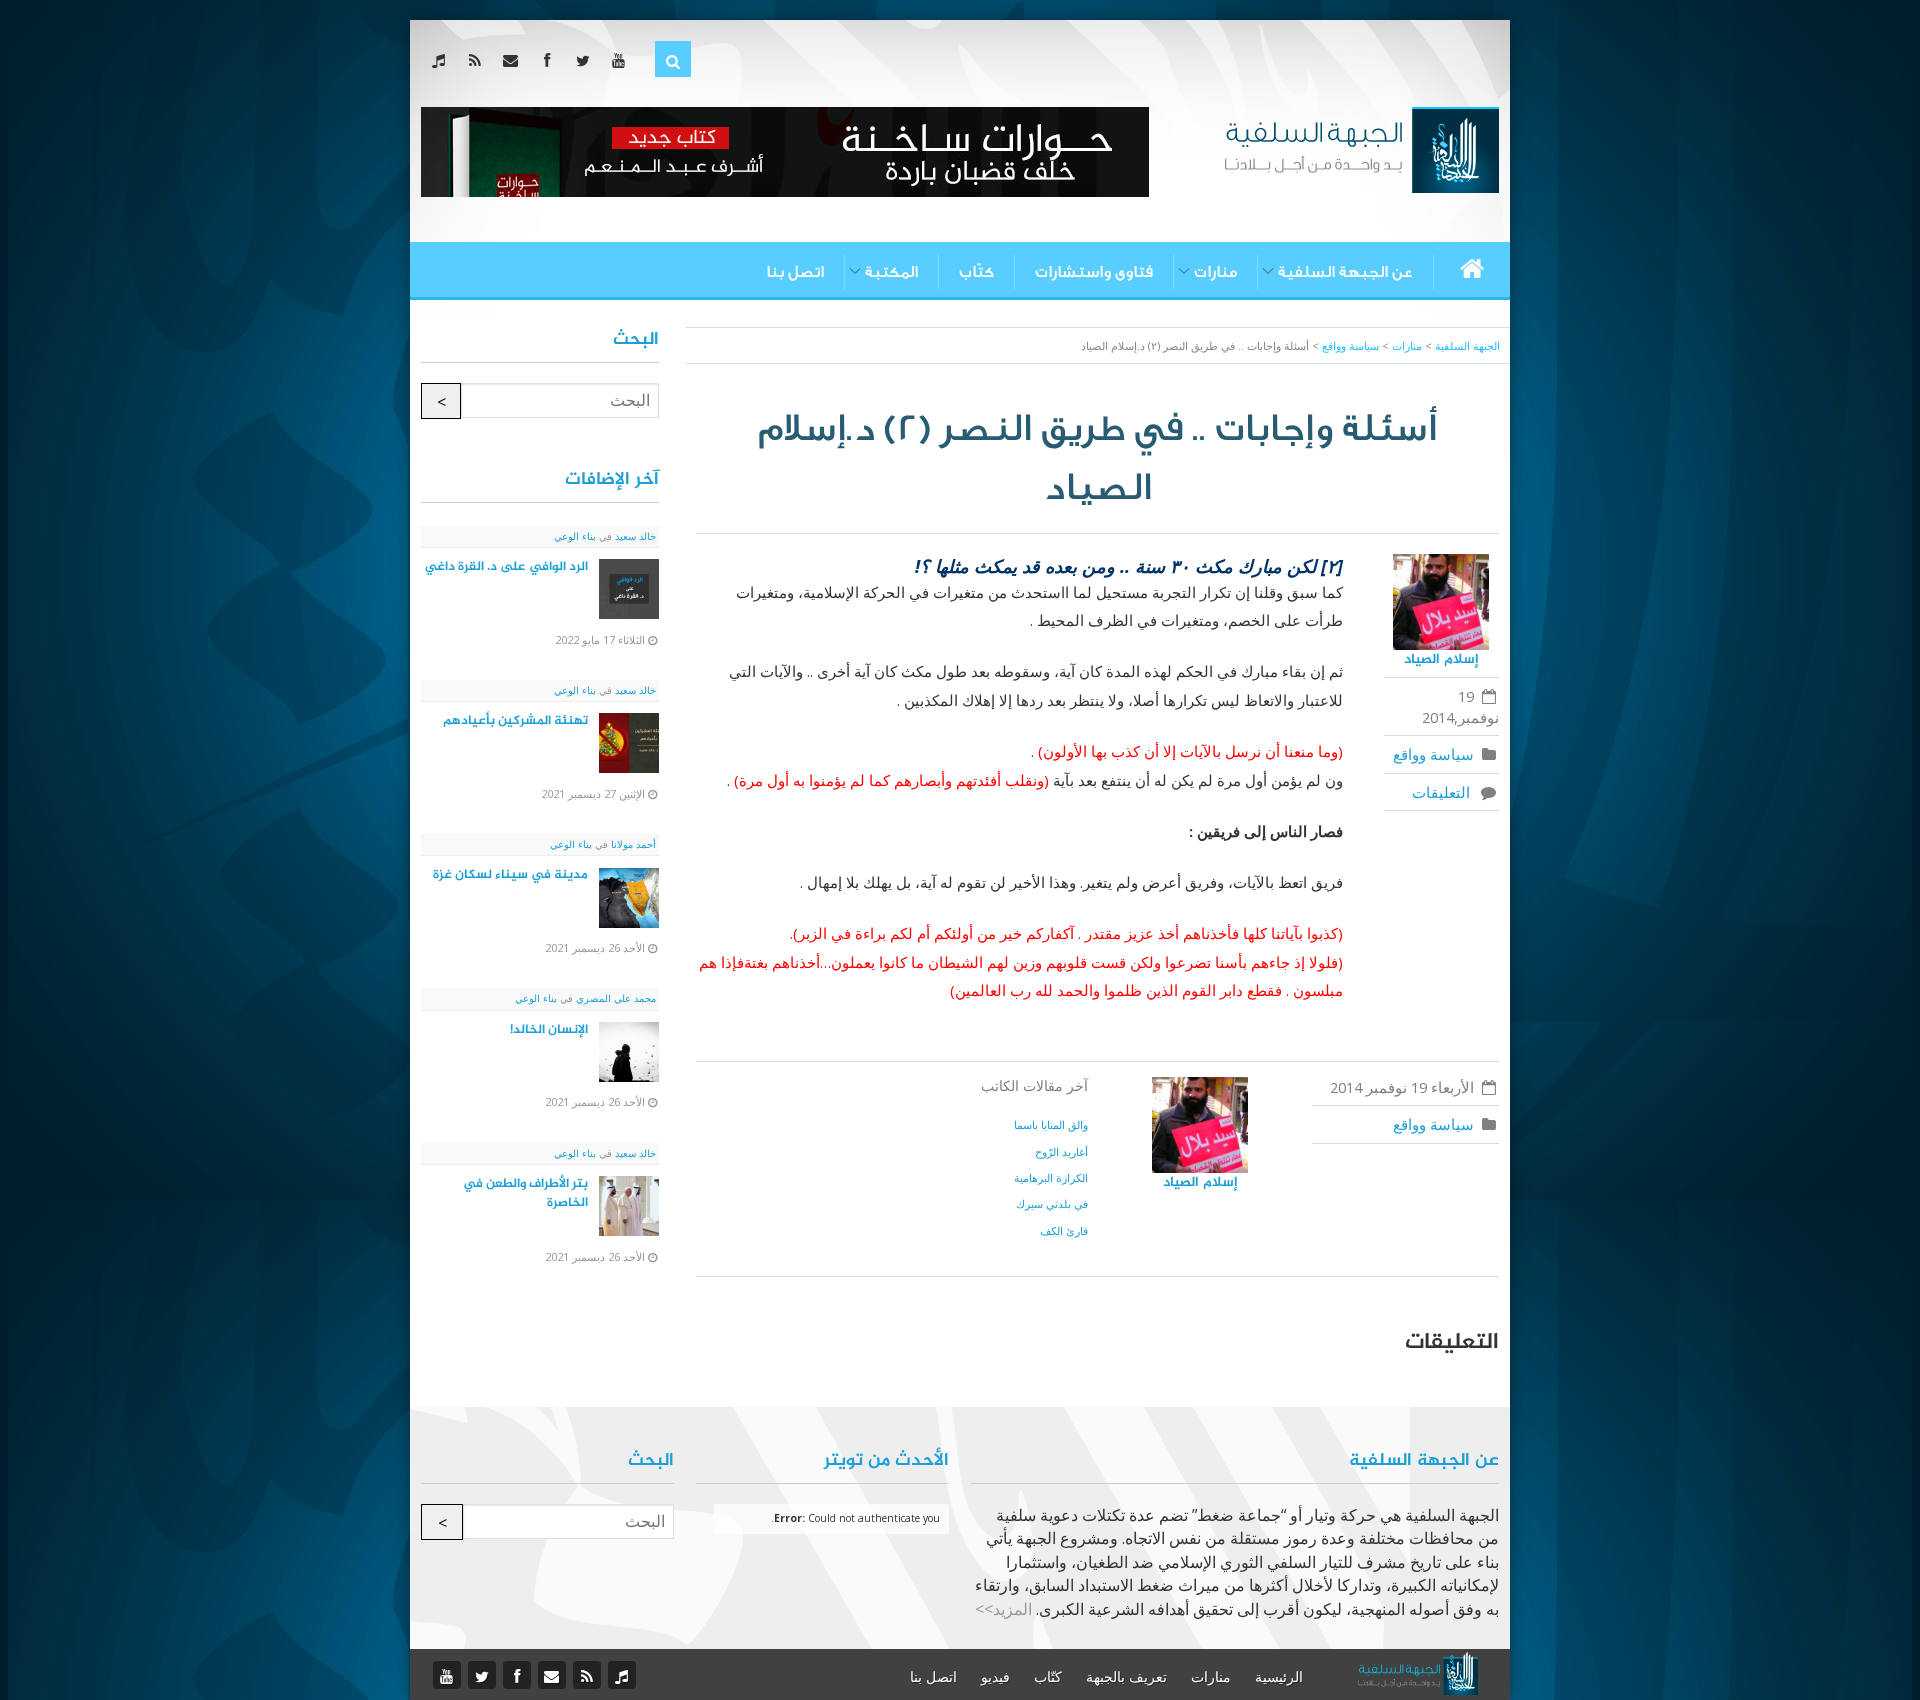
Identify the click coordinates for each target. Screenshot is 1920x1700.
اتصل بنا (795, 272)
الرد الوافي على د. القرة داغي (506, 567)
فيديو (995, 1677)
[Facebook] (550, 60)
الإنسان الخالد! (549, 1030)
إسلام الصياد (1441, 659)
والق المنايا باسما (1051, 1124)
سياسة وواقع (1433, 754)
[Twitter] (586, 60)
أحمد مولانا (632, 844)
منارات (1215, 272)
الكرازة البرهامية (1051, 1177)
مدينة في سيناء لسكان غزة (510, 875)
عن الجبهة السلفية (1345, 272)
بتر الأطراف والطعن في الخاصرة (525, 1193)
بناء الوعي (575, 536)
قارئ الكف (1064, 1230)
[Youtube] (622, 60)
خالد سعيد (634, 536)
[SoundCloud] (442, 60)
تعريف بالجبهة (1126, 1677)
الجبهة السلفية (1467, 345)
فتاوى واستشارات (1094, 272)
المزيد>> (1003, 1609)
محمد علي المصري (614, 998)
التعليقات (1445, 792)
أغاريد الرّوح (1061, 1151)
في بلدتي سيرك (1052, 1203)
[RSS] (478, 60)
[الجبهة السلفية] (1361, 148)
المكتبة (891, 272)
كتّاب (976, 272)
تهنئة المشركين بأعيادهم (515, 721)
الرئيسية (1279, 1677)
